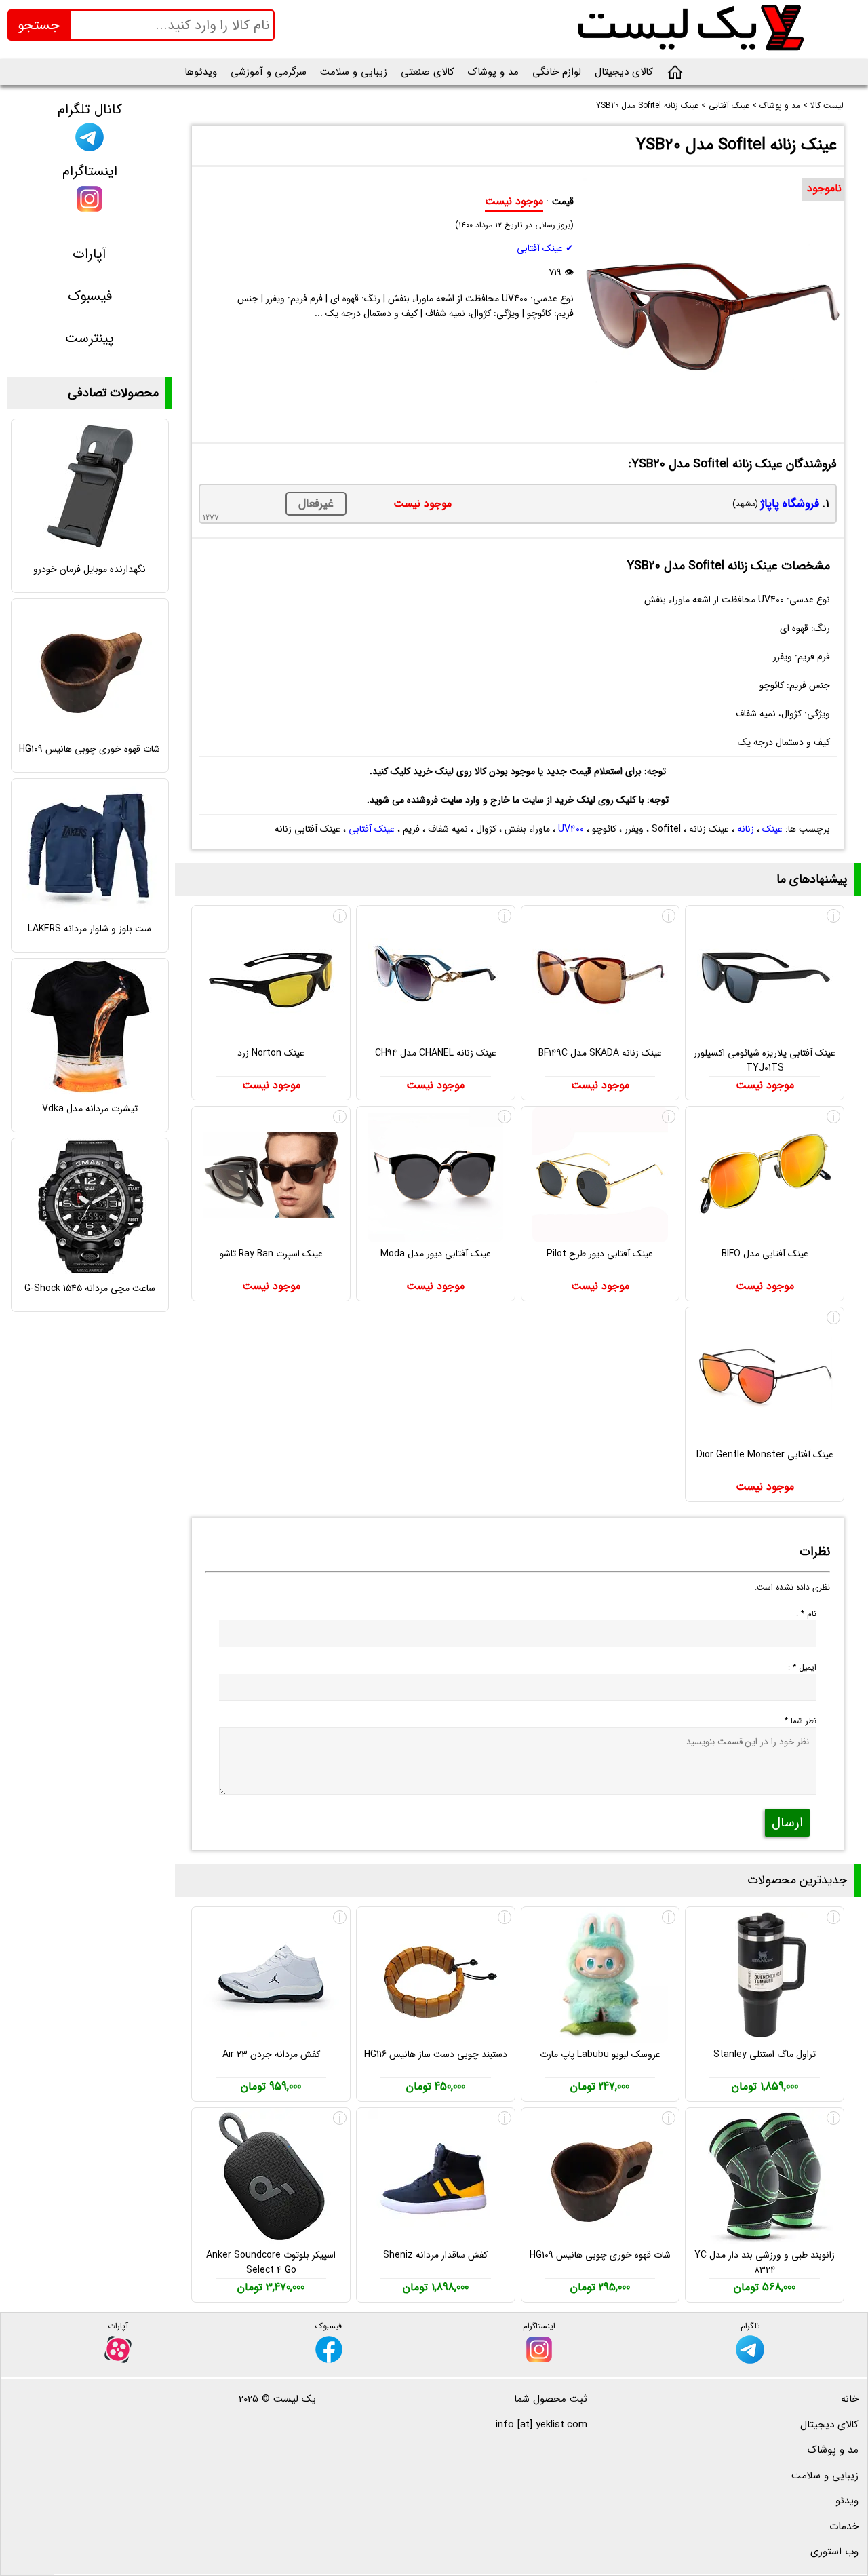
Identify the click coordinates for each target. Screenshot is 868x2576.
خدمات (844, 2526)
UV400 (571, 829)
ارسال (787, 1823)
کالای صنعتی (428, 72)
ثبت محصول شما (551, 2399)
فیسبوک (90, 296)
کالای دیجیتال (624, 72)
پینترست (90, 338)
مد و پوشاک (493, 72)
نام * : (806, 1614)
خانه (850, 2399)
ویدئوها (201, 72)
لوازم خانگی (557, 72)
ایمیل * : (802, 1667)
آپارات (90, 254)
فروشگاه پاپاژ (790, 504)
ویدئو (847, 2501)
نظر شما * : (798, 1721)
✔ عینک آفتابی (545, 248)
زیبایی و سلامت (354, 72)
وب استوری (834, 2552)
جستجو (39, 25)
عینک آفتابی (372, 829)
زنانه (746, 829)
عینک (772, 829)
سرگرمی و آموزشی (269, 72)
